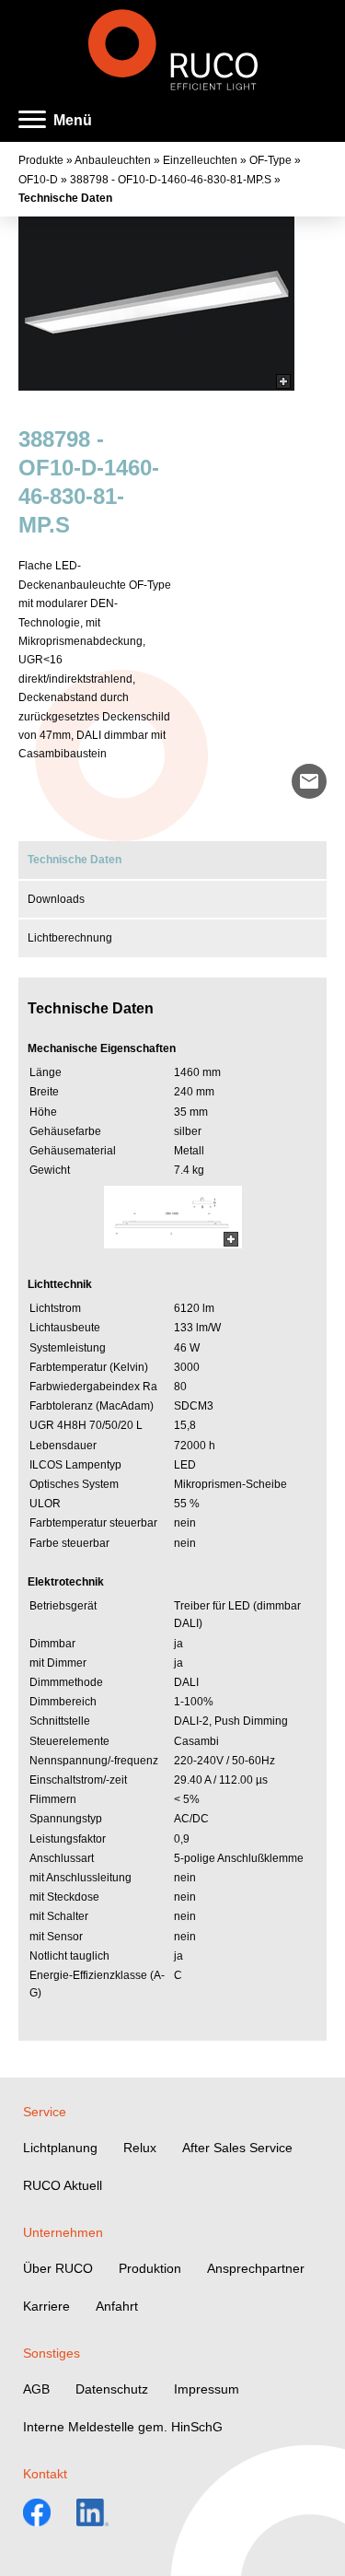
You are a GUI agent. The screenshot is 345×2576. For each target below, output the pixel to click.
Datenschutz (112, 2389)
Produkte (41, 160)
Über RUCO (58, 2268)
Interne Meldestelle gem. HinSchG (123, 2427)
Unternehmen (63, 2232)
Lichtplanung (60, 2148)
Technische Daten (65, 198)
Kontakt (45, 2474)
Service (45, 2112)
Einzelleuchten (200, 160)
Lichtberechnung (70, 938)
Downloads (56, 899)
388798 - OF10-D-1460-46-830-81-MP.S (171, 180)
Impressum (207, 2389)
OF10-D (38, 180)
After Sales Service (237, 2148)
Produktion (150, 2268)
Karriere (46, 2306)
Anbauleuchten (113, 160)
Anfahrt (117, 2306)
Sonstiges (52, 2353)
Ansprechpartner (256, 2268)
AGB (36, 2389)
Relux (140, 2148)
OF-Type (270, 160)
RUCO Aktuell (63, 2185)
